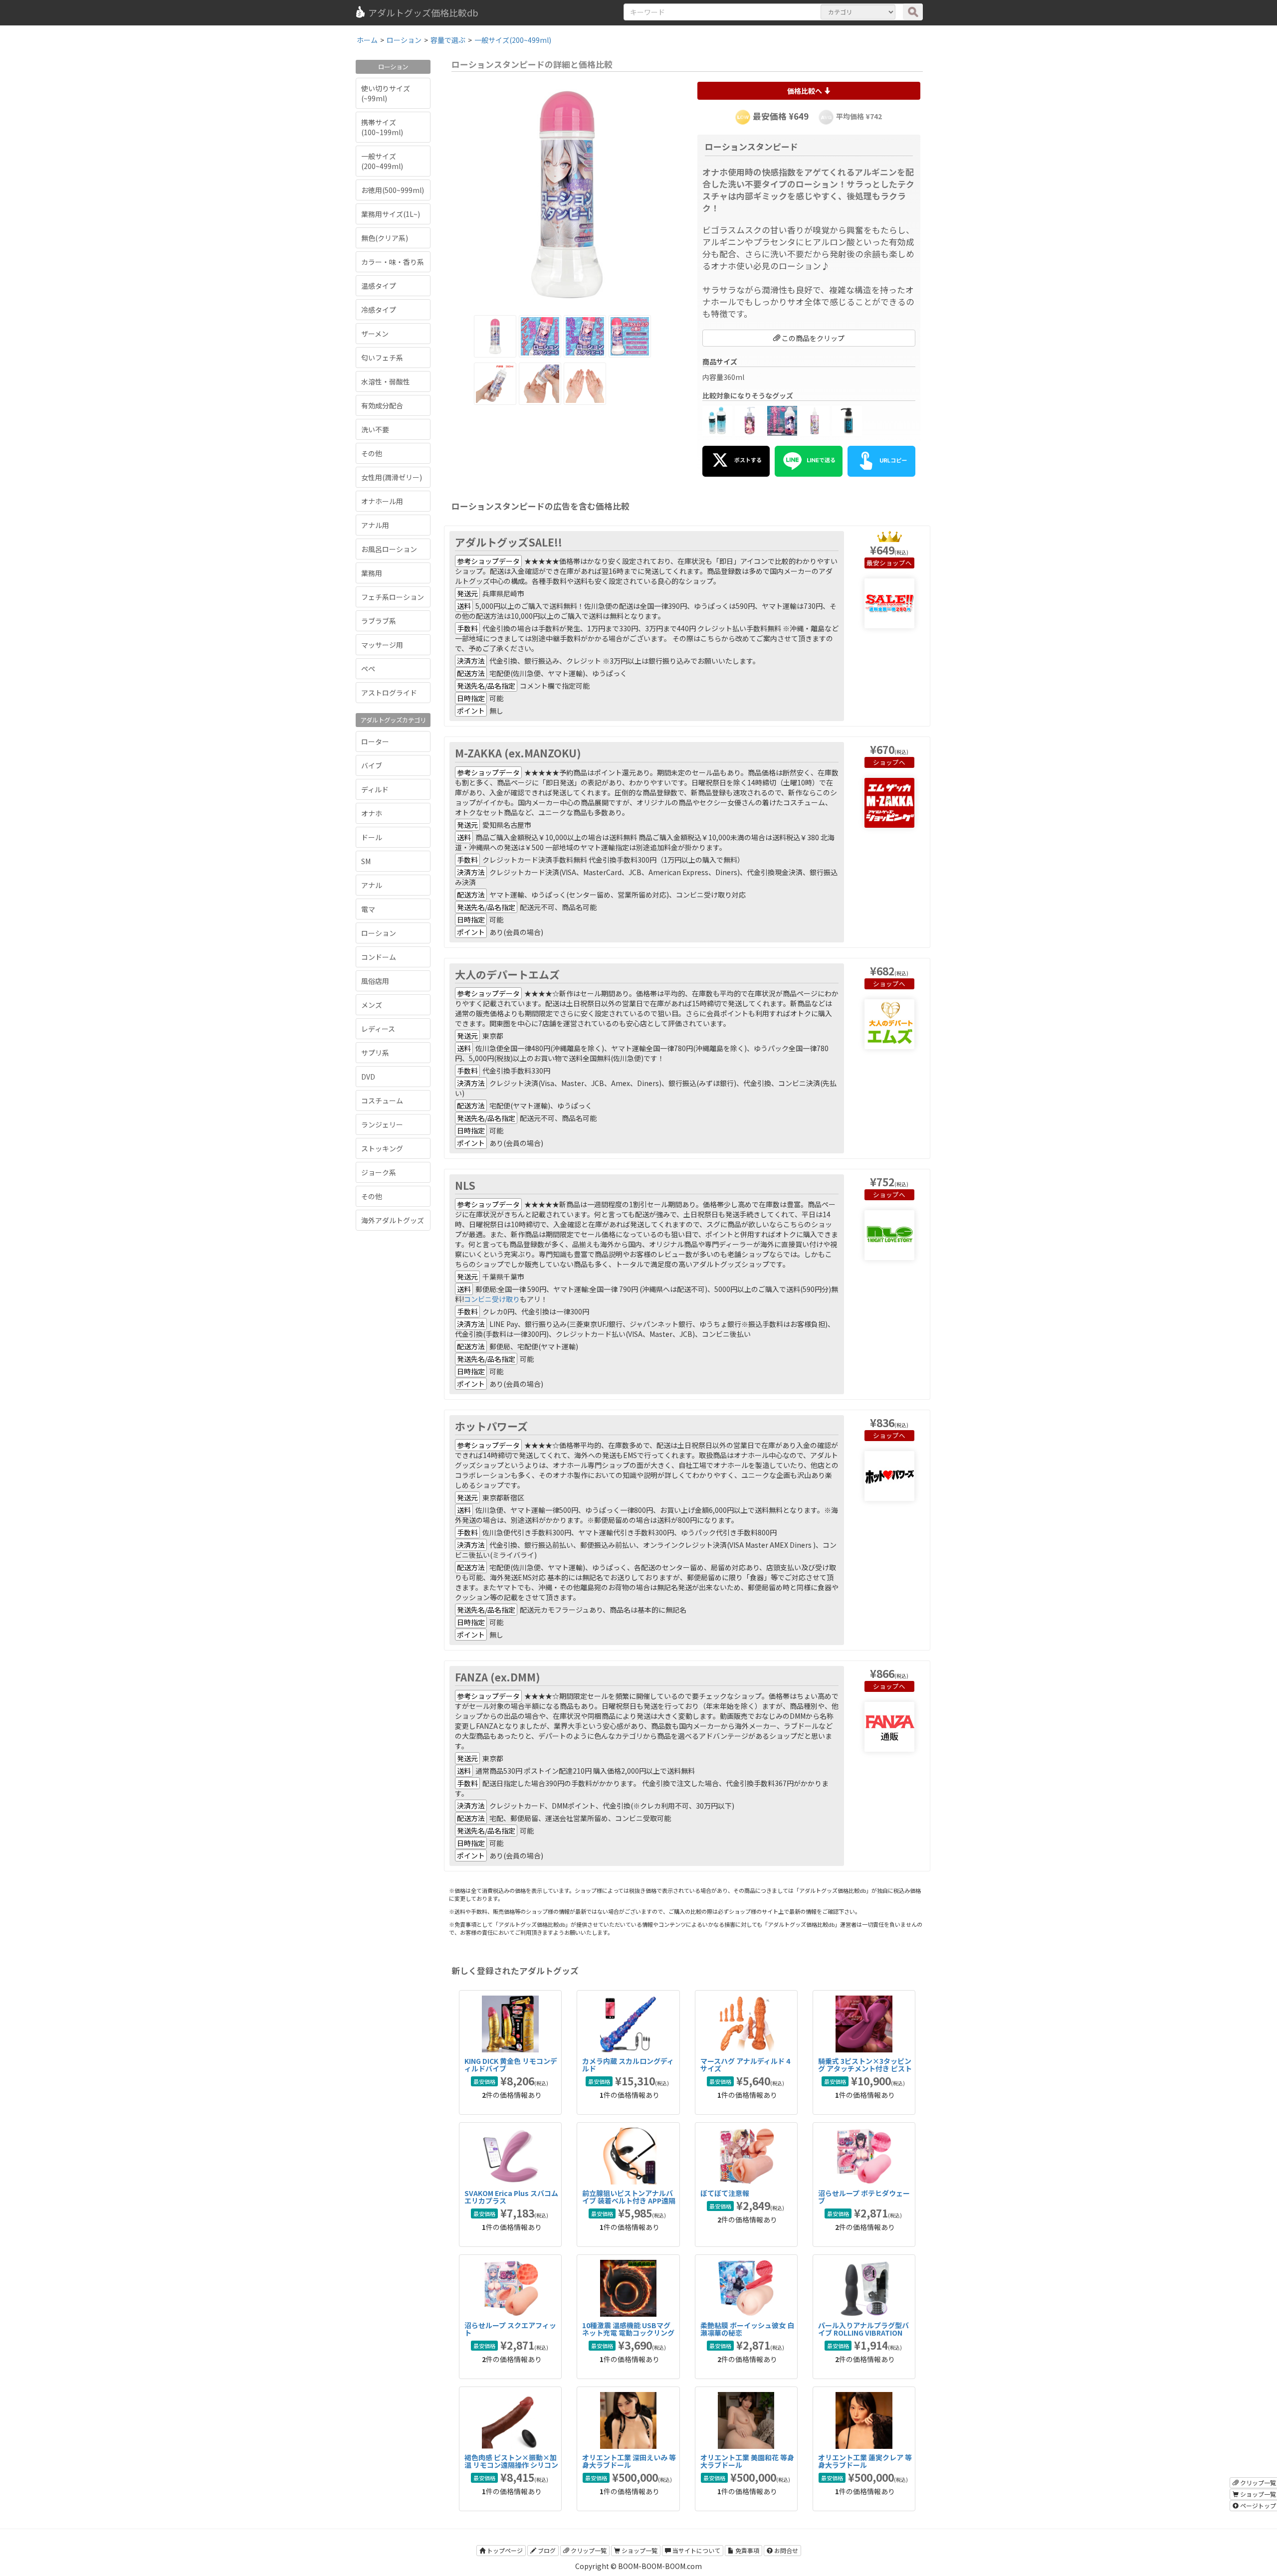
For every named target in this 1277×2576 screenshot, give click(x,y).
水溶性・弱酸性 (386, 381)
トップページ (504, 2550)
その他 (372, 453)
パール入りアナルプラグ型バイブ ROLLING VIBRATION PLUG (863, 2333)
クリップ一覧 (588, 2550)
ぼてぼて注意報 (725, 2193)
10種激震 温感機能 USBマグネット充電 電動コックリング (628, 2329)
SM (366, 861)
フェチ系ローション (393, 597)
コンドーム (379, 957)
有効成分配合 (382, 405)
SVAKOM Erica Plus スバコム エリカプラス (511, 2197)
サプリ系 (375, 1053)
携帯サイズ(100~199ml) (382, 127)
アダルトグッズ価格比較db (423, 12)
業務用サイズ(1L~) (391, 214)
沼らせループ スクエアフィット (510, 2329)
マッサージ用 (382, 645)
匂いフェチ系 (382, 358)
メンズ (372, 1005)
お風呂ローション (389, 549)
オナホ (372, 813)
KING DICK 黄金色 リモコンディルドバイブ (511, 2065)
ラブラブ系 (379, 621)
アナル (372, 885)
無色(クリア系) (385, 238)
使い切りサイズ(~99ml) (386, 93)
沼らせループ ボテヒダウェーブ (864, 2197)
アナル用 (375, 525)
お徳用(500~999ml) (393, 190)
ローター (375, 741)
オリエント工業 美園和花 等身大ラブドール (747, 2461)
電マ (368, 909)
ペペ (368, 669)
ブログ (546, 2550)
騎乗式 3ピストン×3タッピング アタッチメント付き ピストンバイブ (865, 2069)
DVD (368, 1077)
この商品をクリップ (812, 338)
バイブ (372, 765)
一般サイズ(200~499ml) (382, 161)
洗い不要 (375, 429)
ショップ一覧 (639, 2550)
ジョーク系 (379, 1172)
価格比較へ (805, 91)
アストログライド (389, 693)
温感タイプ (379, 286)
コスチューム (382, 1101)
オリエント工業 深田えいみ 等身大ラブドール (629, 2461)
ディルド (375, 789)
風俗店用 (375, 981)
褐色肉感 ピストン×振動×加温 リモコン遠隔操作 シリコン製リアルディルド (511, 2465)
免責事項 (746, 2550)
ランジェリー (382, 1124)
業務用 (372, 573)
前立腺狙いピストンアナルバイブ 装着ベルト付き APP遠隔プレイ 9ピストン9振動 (629, 2201)
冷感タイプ (379, 310)
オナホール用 (382, 501)
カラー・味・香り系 (393, 262)
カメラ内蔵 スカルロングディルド (628, 2065)
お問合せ (785, 2550)
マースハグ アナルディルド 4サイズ (745, 2065)
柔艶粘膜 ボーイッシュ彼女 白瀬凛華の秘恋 (747, 2329)
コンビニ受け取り (492, 1299)
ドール (372, 837)
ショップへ (896, 563)
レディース (378, 1029)
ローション (379, 933)
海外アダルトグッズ (393, 1220)
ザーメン (375, 334)
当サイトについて (696, 2550)
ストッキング (382, 1148)
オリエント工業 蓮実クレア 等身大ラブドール (865, 2461)
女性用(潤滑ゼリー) (392, 477)
